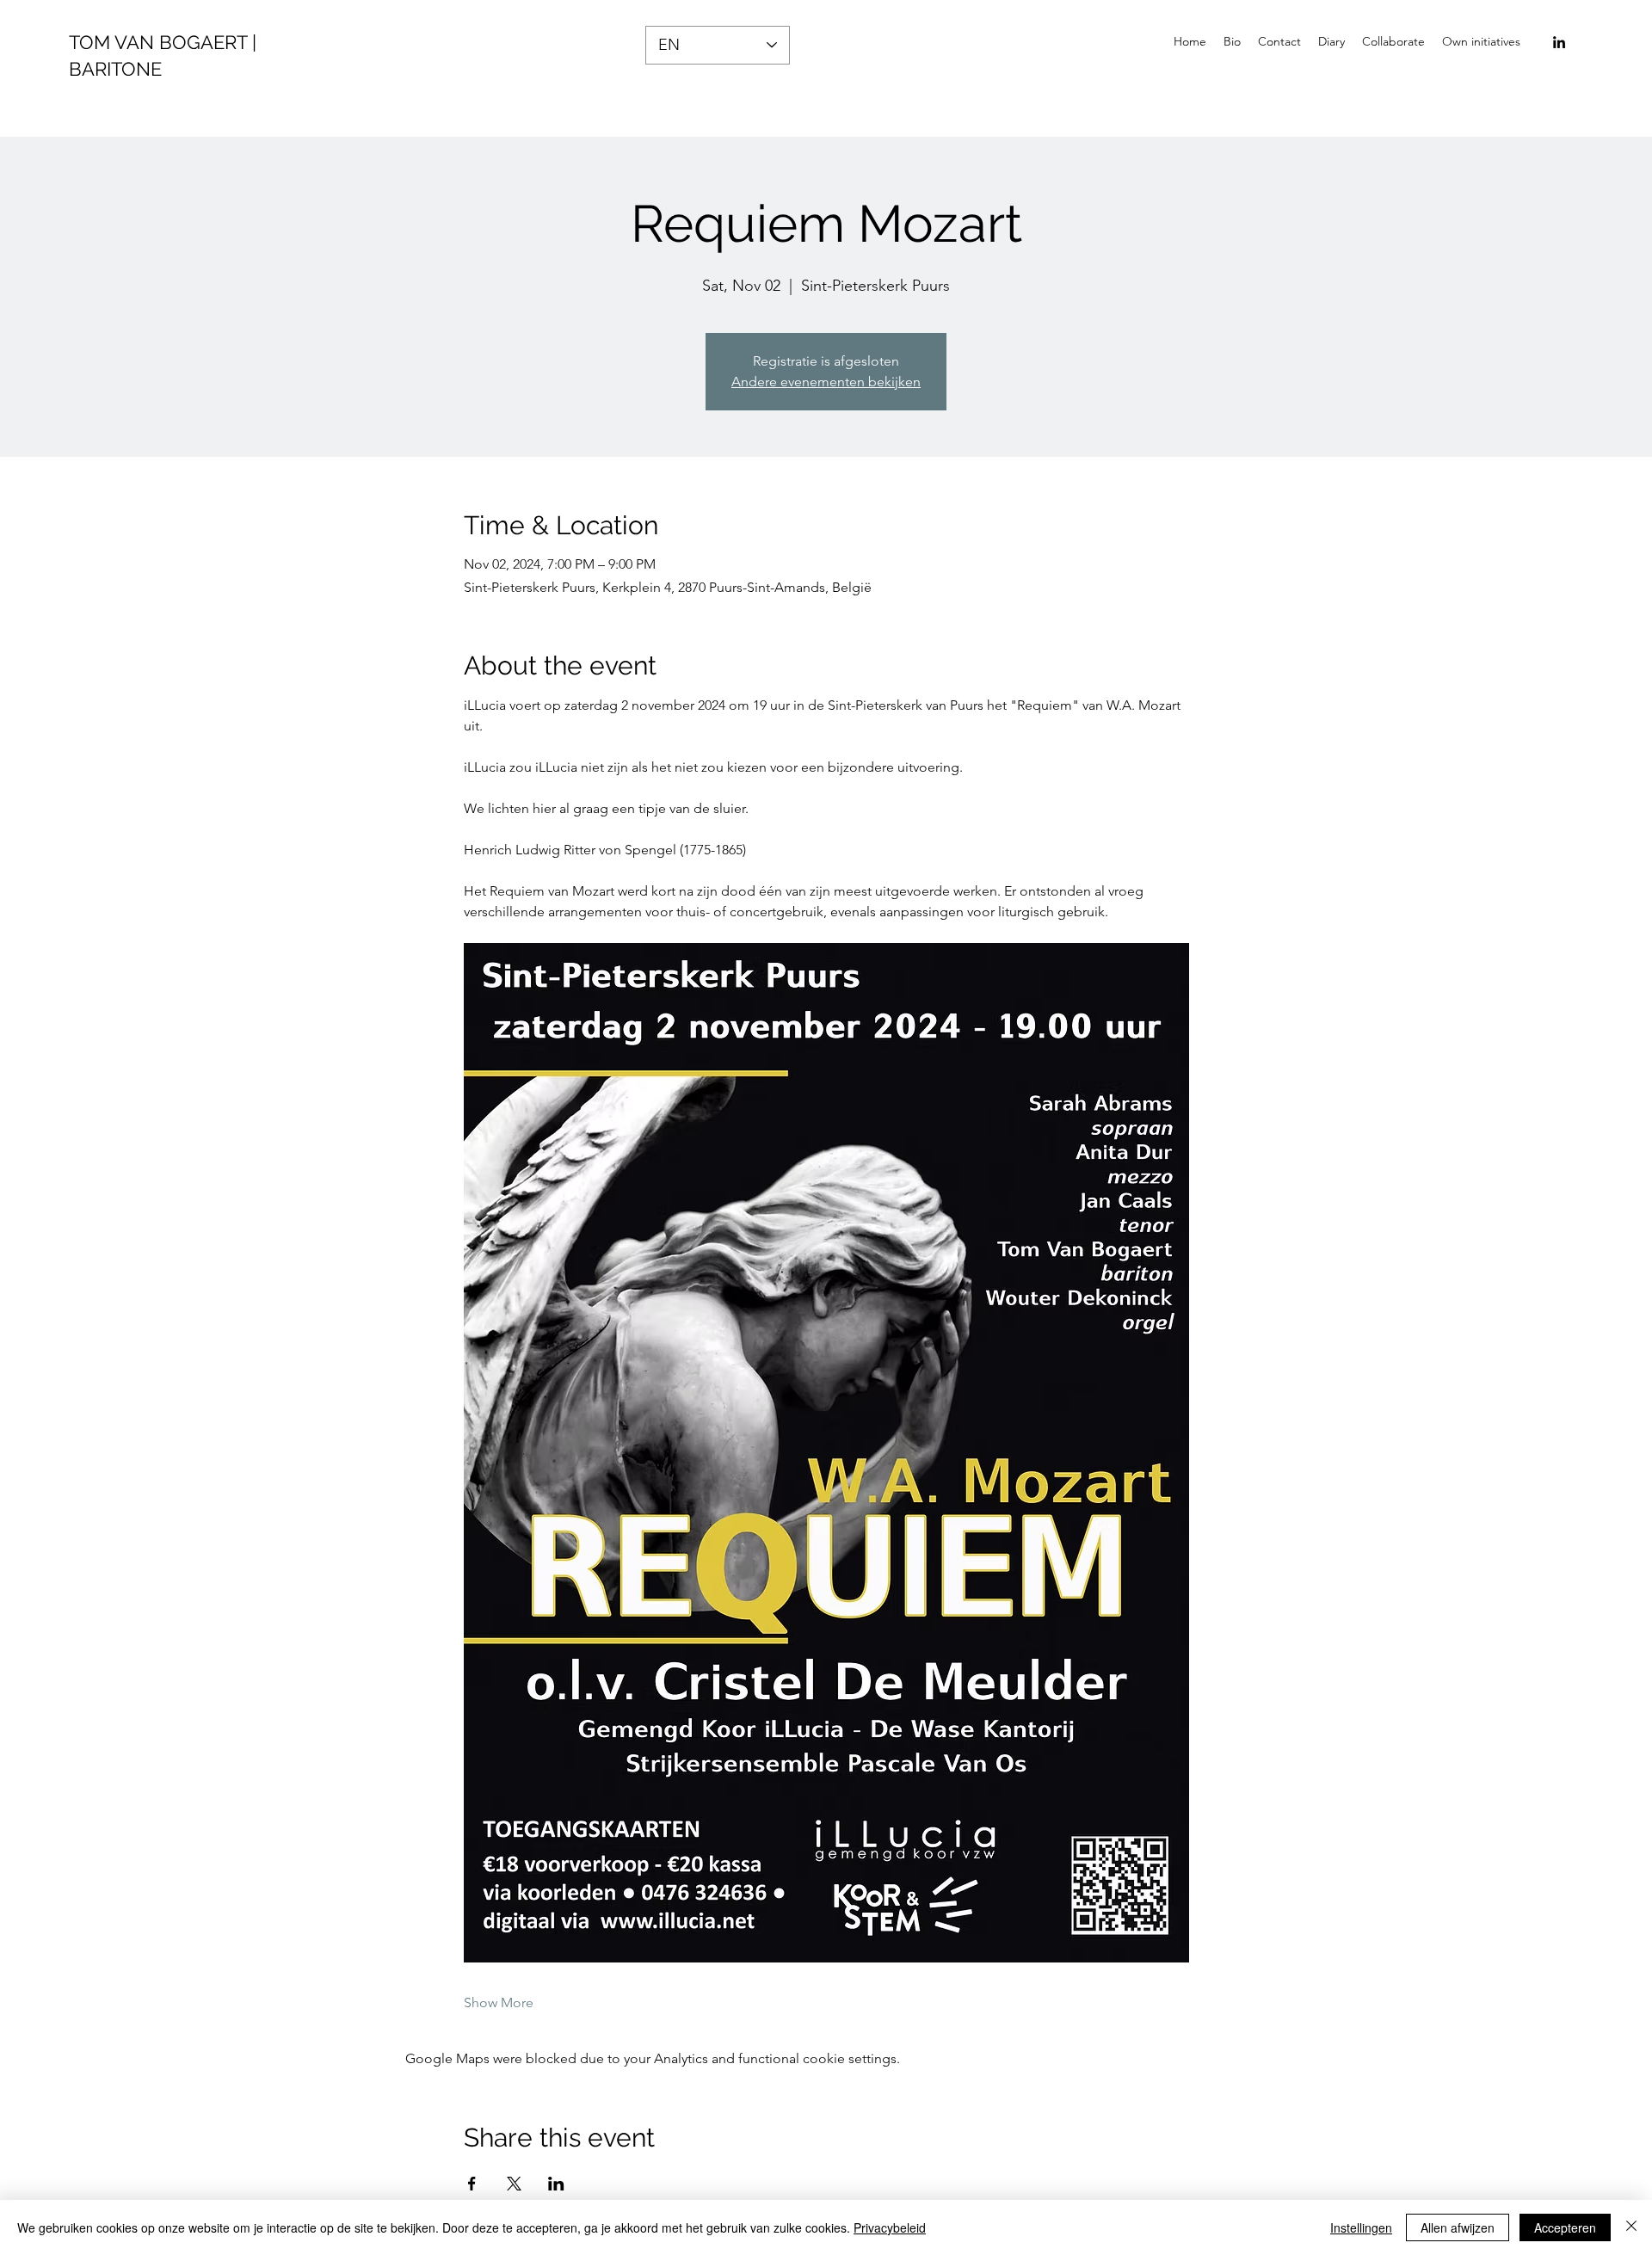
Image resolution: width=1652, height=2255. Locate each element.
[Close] (1631, 2227)
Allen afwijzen (1458, 2227)
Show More (499, 2002)
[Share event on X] (514, 2184)
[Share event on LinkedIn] (556, 2184)
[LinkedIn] (1559, 42)
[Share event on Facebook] (472, 2184)
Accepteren (1565, 2227)
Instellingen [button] (1361, 2227)
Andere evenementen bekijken (826, 382)
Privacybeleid (890, 2227)
